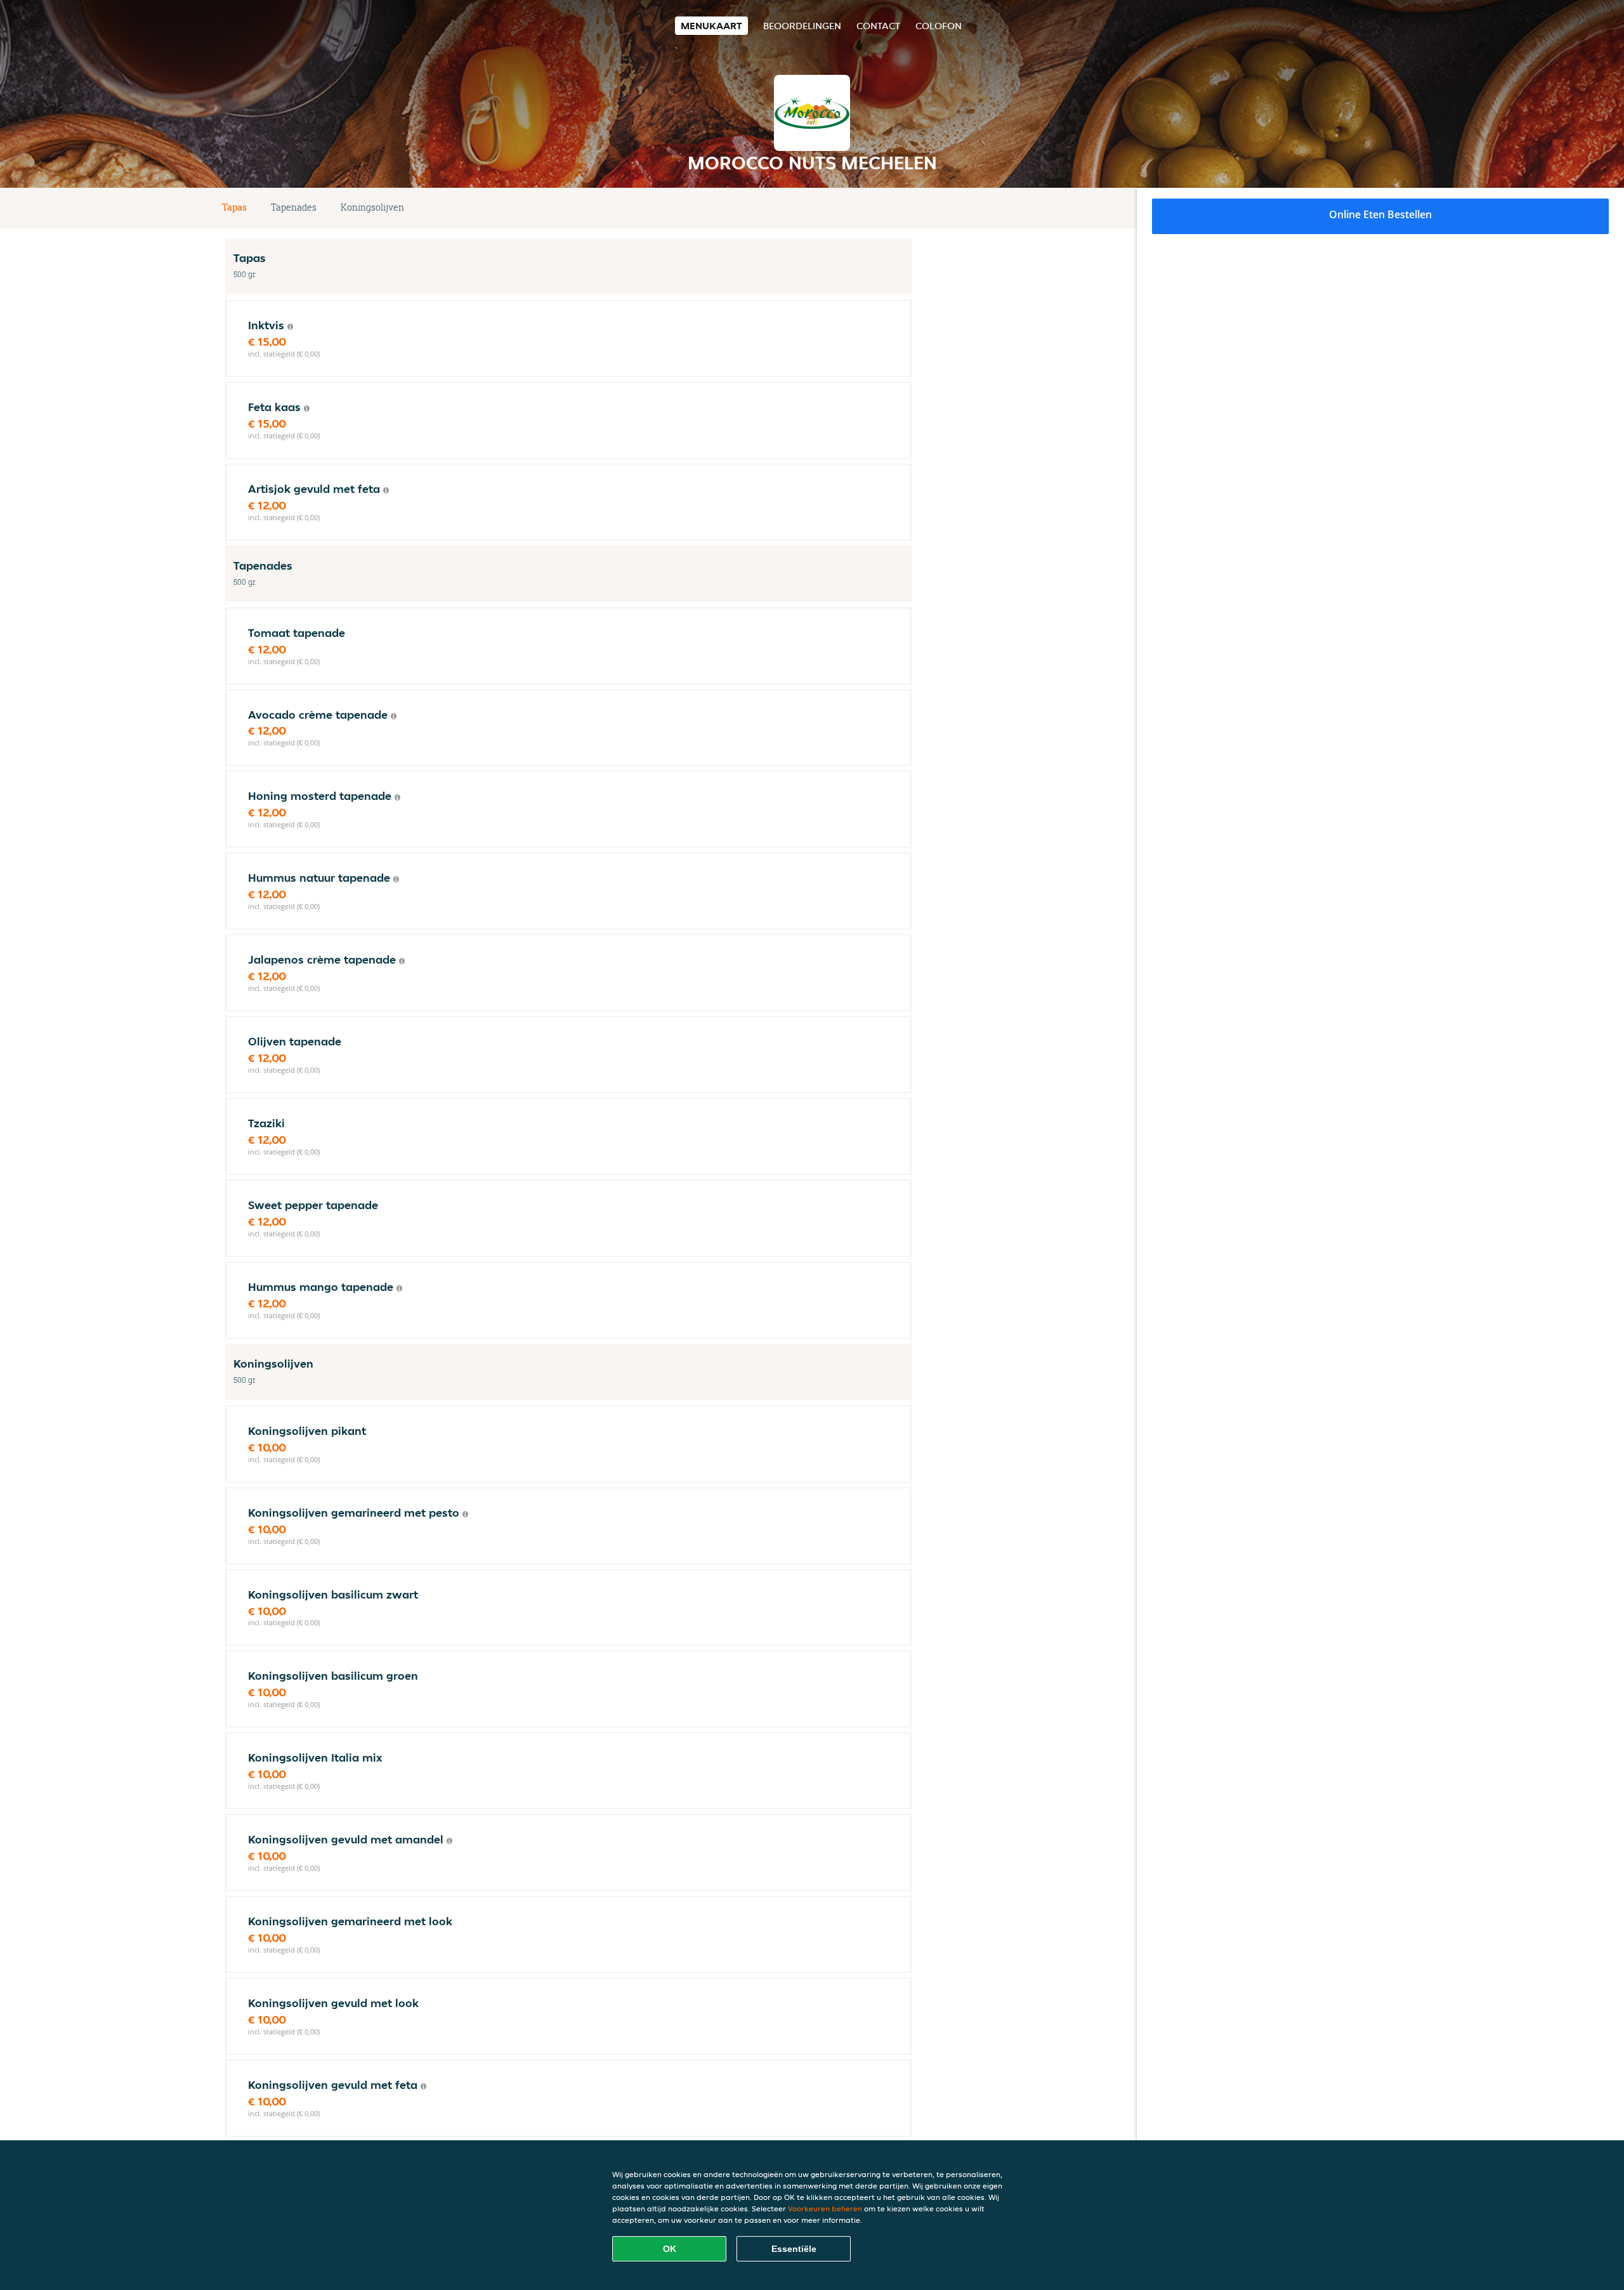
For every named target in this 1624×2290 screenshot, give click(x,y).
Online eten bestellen (1380, 214)
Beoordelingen (802, 26)
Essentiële (794, 2249)
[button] (907, 208)
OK (670, 2249)
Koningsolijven (372, 207)
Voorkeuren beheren (825, 2208)
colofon (939, 26)
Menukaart (711, 26)
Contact (878, 26)
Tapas (234, 207)
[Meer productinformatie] (290, 327)
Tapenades (294, 207)
